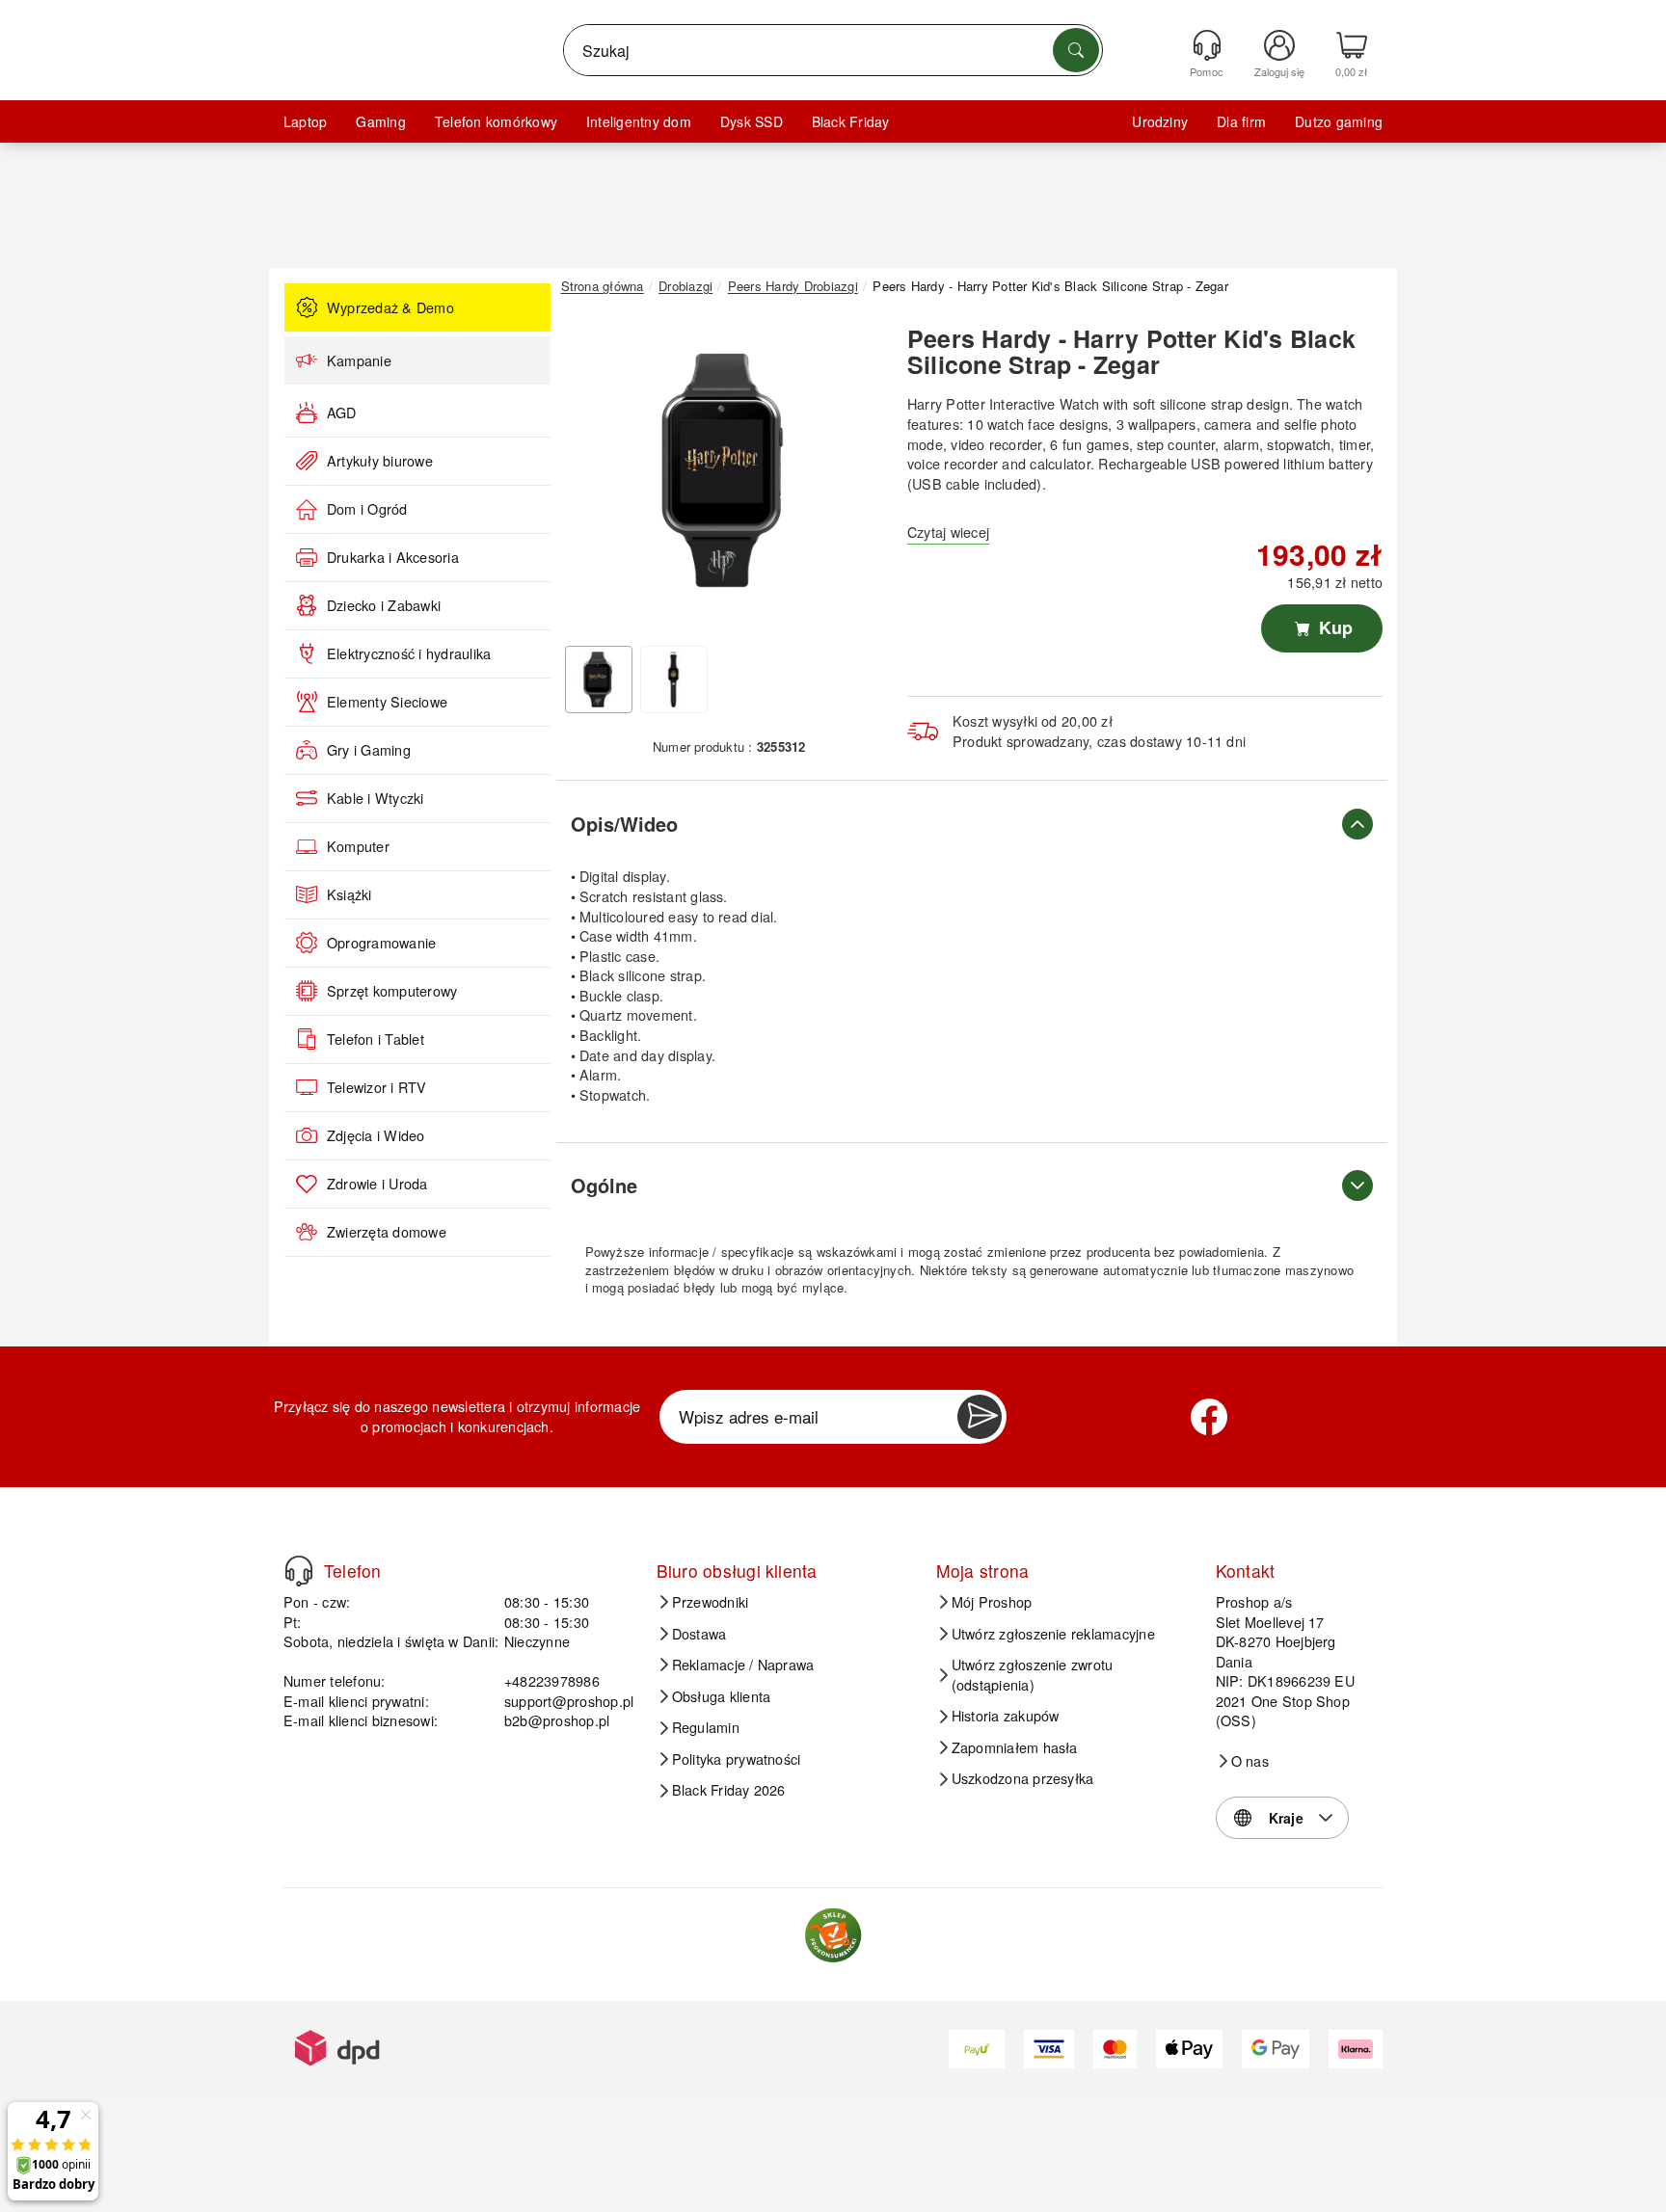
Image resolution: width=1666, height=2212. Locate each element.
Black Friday (851, 121)
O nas (1250, 1761)
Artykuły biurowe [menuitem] (380, 461)
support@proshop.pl (569, 1701)
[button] (722, 470)
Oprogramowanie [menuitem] (381, 943)
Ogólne (604, 1185)
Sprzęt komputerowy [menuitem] (392, 991)
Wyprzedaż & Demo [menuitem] (390, 307)
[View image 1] (599, 680)
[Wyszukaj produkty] (1076, 50)
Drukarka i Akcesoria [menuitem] (393, 557)
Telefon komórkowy (496, 121)
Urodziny (1160, 121)
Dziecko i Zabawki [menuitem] (384, 605)
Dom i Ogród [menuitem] (367, 509)
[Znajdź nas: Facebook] (1209, 1417)
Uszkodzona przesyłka (1023, 1778)
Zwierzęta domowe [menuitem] (387, 1232)
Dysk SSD (752, 121)
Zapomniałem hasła (1015, 1747)
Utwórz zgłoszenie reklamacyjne (1053, 1634)
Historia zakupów (1006, 1716)
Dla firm (1241, 121)
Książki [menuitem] (349, 894)
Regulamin (706, 1727)
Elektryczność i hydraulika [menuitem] (409, 653)
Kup (1333, 627)
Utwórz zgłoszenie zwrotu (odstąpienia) (1033, 1675)
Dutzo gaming (1339, 121)
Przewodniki (711, 1602)
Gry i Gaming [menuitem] (369, 750)
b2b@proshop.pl (557, 1720)
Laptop (305, 121)
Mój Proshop (992, 1602)
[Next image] (854, 475)
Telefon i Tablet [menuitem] (376, 1039)
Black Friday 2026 (729, 1790)
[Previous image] (590, 475)
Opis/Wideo (624, 824)
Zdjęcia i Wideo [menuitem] (376, 1135)
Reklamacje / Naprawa (743, 1665)
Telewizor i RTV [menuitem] (377, 1087)
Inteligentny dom (639, 121)
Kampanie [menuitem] (359, 360)
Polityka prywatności (737, 1759)
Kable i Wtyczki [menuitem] (376, 798)
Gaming (380, 121)
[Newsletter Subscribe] (980, 1417)
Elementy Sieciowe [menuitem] (387, 702)
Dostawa (699, 1634)
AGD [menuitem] (342, 413)
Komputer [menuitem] (358, 846)
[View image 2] (674, 680)
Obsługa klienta (722, 1696)
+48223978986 (552, 1680)
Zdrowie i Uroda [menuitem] (377, 1184)
